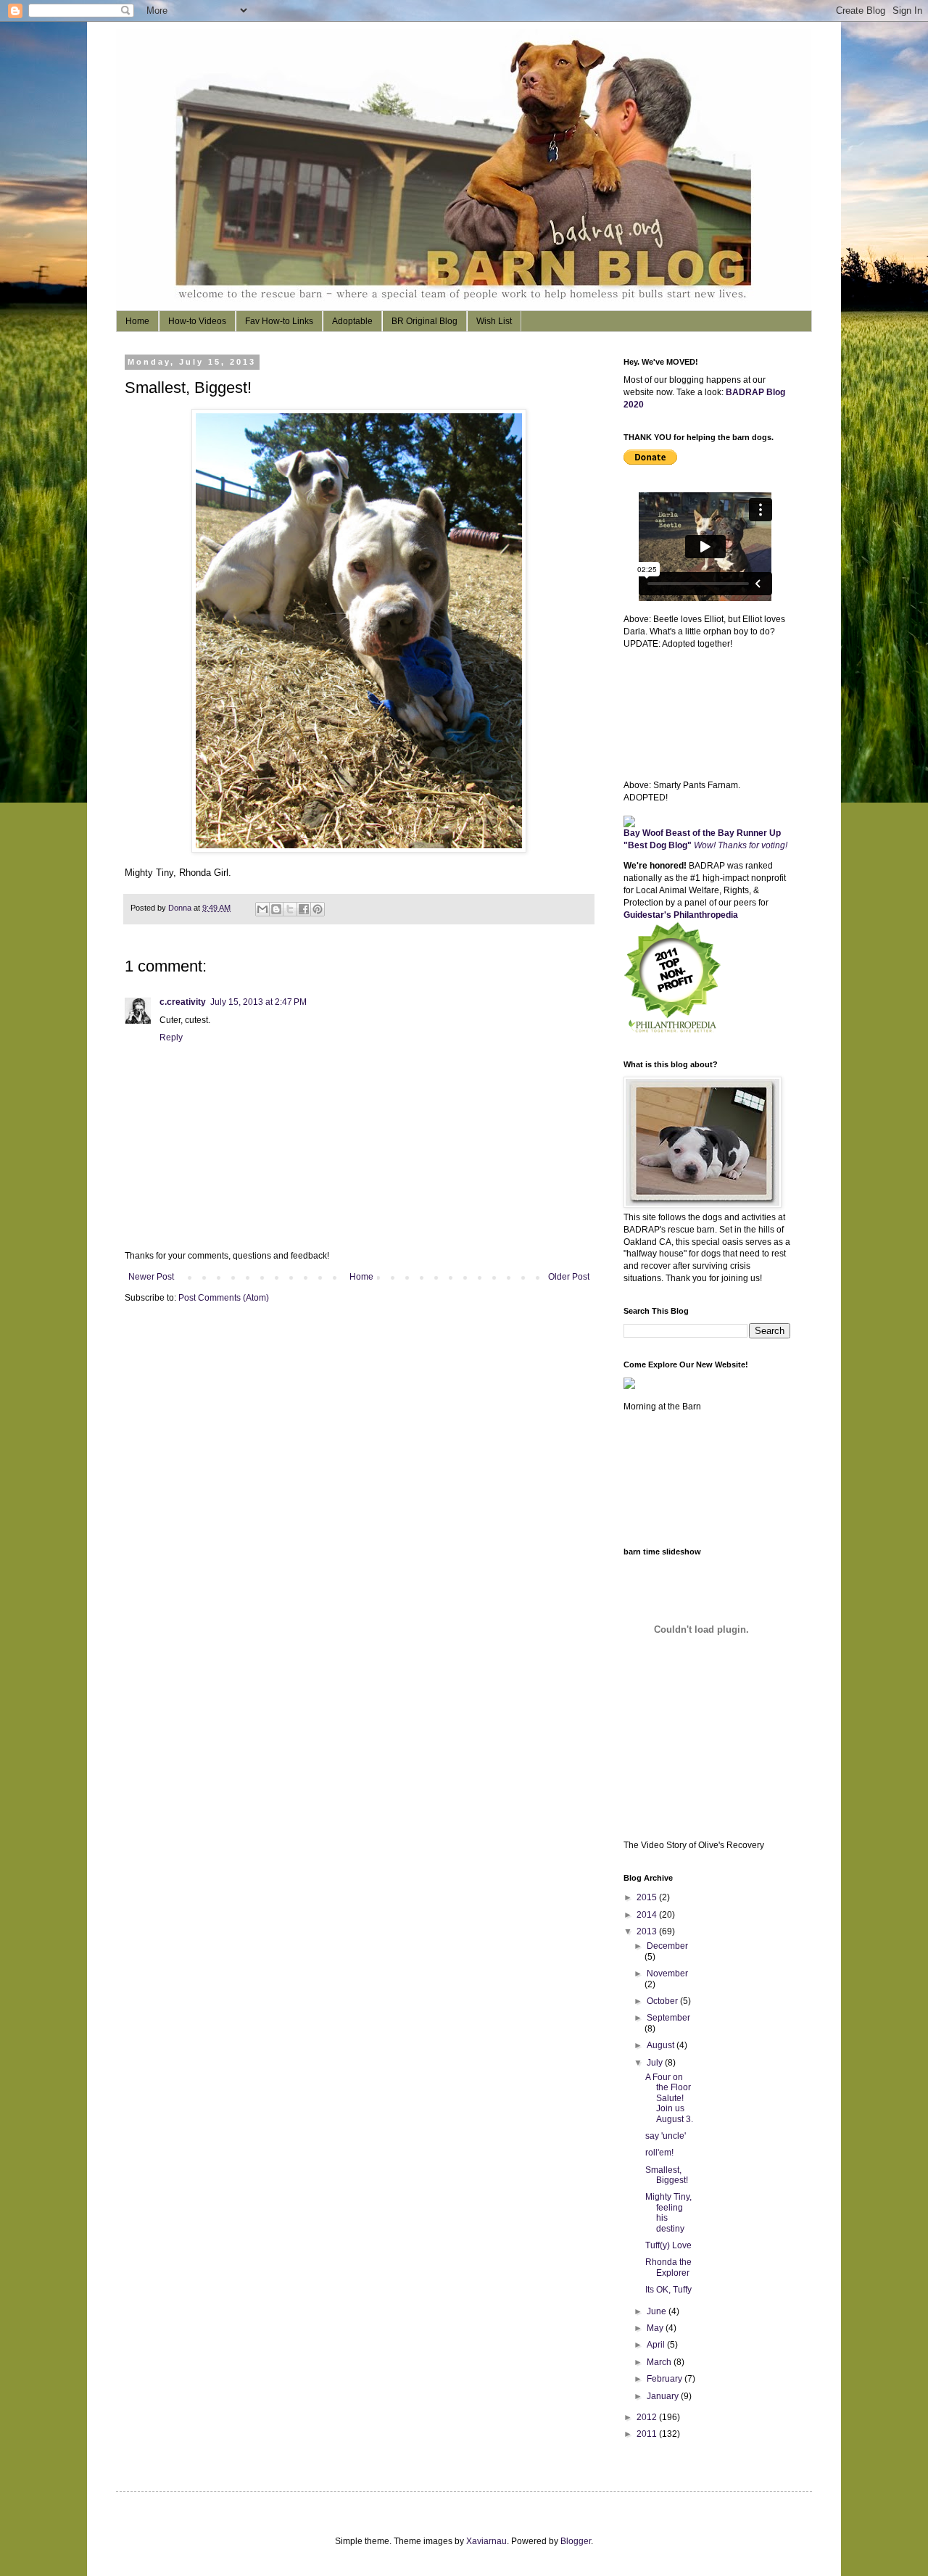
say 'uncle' (666, 2136)
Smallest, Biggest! (667, 2175)
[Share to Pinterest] (318, 909)
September (668, 2018)
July (656, 2063)
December (667, 1946)
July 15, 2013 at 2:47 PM (258, 1002)
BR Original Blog (424, 321)
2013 (648, 1931)
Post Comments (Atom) (224, 1298)
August (662, 2045)
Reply (171, 1038)
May (656, 2328)
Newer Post (151, 1277)
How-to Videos (197, 321)
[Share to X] (290, 909)
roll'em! (659, 2153)
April (657, 2345)
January (664, 2396)
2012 (648, 2417)
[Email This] (262, 909)
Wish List (494, 321)
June (658, 2311)
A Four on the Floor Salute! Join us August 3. (669, 2098)
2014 (648, 1915)
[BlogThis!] (276, 909)
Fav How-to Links (279, 321)
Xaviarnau (486, 2541)
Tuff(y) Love (668, 2245)
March (660, 2362)
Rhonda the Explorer (668, 2267)
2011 (648, 2434)
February (666, 2379)
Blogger (576, 2541)
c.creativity (183, 1002)
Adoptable (352, 321)
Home (137, 321)
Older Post (569, 1277)
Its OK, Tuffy (668, 2290)
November (667, 1974)
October (663, 2001)
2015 (648, 1897)
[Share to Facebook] (304, 909)
